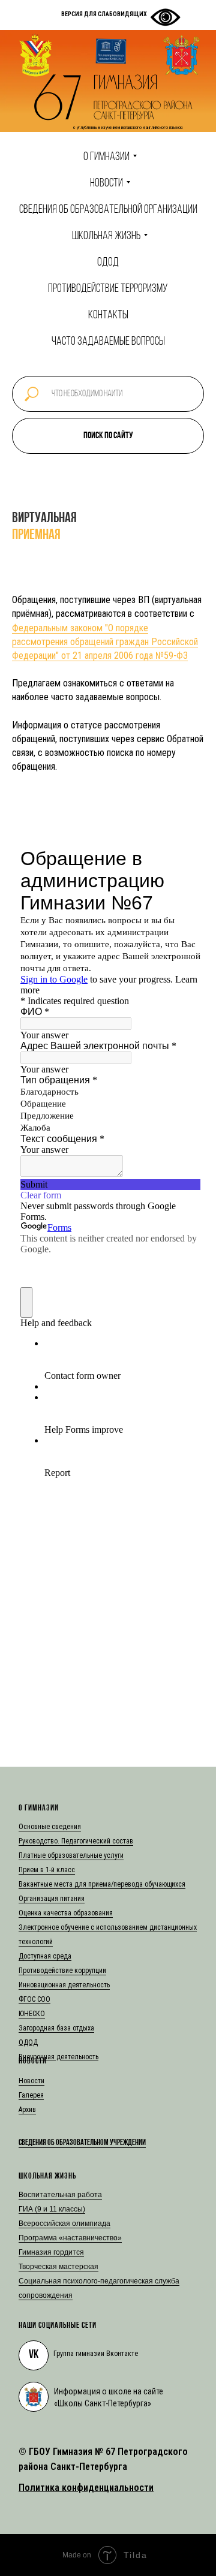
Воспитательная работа (60, 2195)
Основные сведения (50, 1827)
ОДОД (108, 263)
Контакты (108, 315)
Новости (106, 183)
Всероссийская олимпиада (64, 2224)
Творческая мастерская (58, 2267)
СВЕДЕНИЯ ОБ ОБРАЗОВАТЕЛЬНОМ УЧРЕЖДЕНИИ (82, 2143)
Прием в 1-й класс (47, 1870)
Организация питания (52, 1899)
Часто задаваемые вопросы (108, 342)
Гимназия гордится (51, 2252)
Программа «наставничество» (70, 2238)
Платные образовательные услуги (71, 1855)
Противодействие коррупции (62, 1971)
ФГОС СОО (34, 1999)
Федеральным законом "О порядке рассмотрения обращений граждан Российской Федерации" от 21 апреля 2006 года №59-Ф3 (105, 642)
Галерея (31, 2095)
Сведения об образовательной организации (108, 210)
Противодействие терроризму (108, 289)
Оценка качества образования (66, 1913)
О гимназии (106, 157)
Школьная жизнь (106, 236)
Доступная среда (45, 1956)
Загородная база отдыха (56, 2028)
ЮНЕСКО (32, 2014)
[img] (34, 2397)
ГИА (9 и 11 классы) (52, 2209)
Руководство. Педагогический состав (76, 1841)
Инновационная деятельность (64, 1985)
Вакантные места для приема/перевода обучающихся (102, 1884)
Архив (27, 2110)
